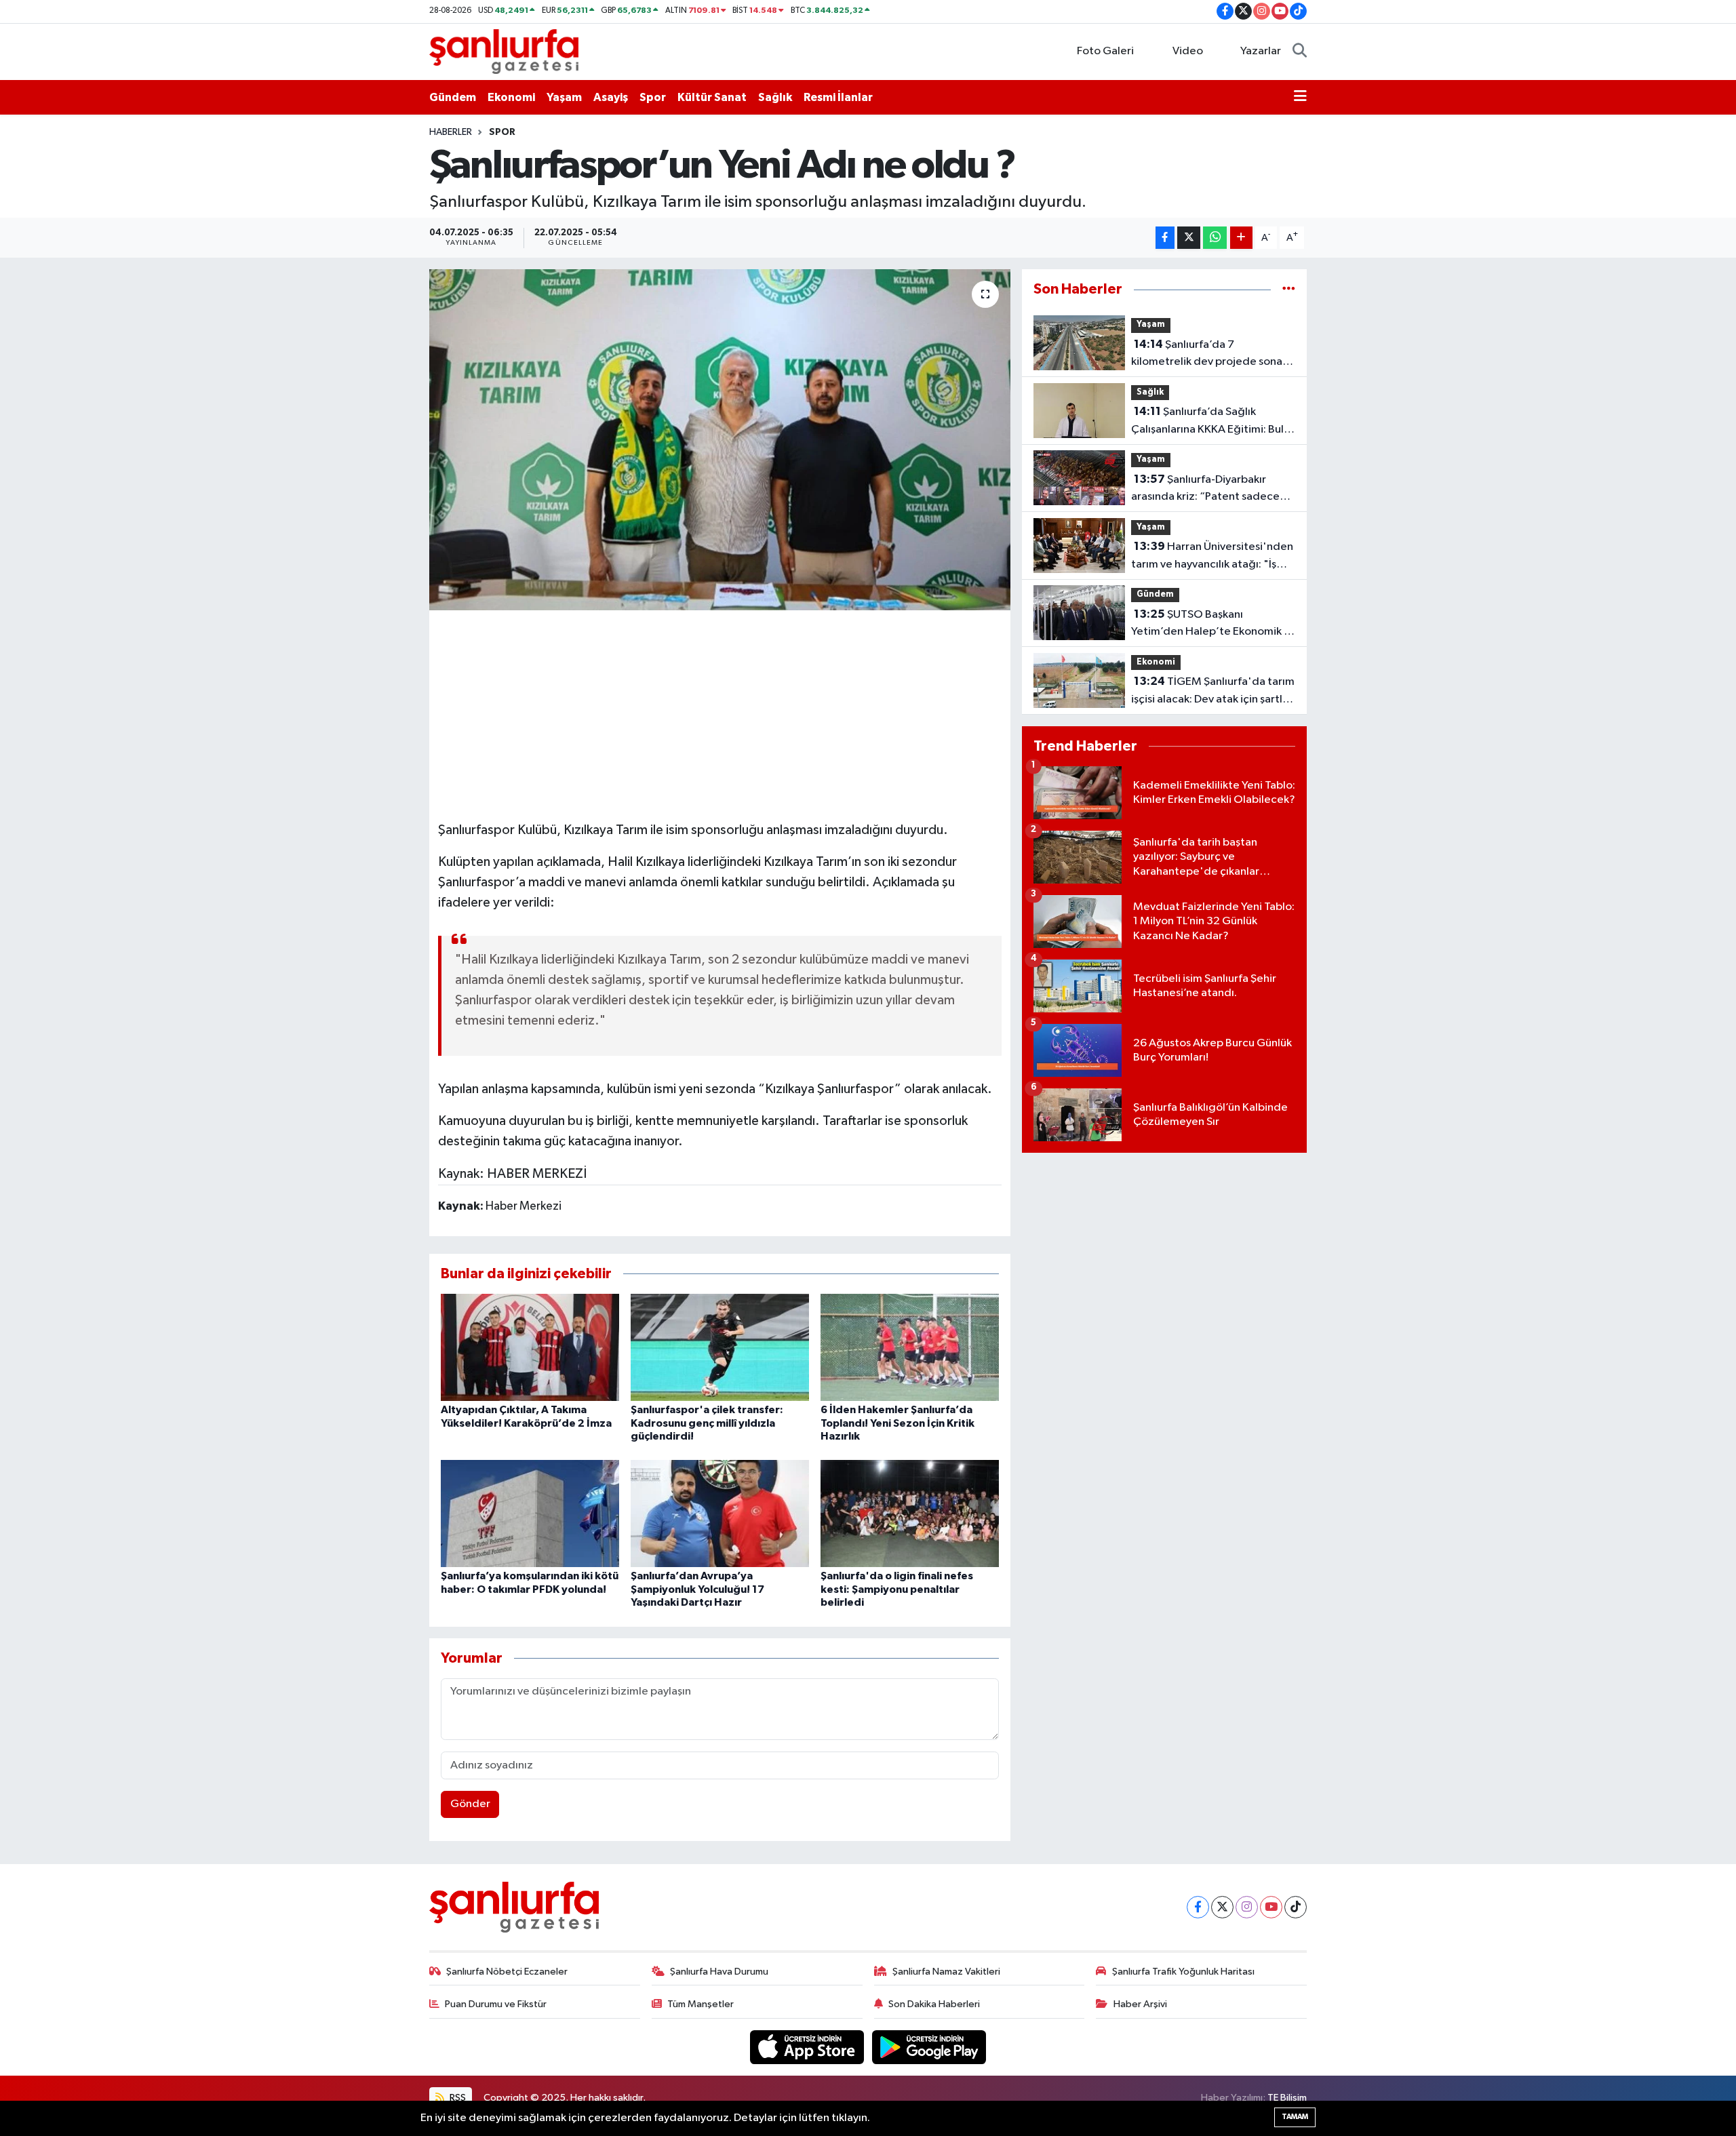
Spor (653, 97)
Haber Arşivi (1140, 2004)
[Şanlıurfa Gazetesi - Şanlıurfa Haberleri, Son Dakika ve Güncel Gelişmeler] (504, 51)
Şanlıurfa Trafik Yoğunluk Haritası (1183, 1972)
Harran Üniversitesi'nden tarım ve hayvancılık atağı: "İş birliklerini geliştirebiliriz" (1212, 557)
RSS (457, 2098)
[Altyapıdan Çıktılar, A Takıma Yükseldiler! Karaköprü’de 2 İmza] (530, 1347)
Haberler (451, 132)
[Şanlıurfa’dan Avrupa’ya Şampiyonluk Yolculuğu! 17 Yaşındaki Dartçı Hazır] (720, 1513)
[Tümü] (1289, 289)
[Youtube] (1271, 1907)
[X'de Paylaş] (1189, 238)
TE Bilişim (1287, 2098)
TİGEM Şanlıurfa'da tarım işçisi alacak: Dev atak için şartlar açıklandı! (1213, 692)
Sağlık (775, 97)
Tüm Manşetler (701, 2004)
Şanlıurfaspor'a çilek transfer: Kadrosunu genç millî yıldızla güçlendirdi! (707, 1423)
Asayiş (611, 97)
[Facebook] (1198, 1907)
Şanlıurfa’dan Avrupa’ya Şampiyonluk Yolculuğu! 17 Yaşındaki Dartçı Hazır (697, 1589)
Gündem (453, 97)
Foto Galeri (1105, 51)
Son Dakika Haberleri (934, 2004)
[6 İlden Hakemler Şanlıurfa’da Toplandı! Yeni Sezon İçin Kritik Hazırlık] (910, 1347)
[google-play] (929, 2047)
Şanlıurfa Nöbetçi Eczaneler (507, 1972)
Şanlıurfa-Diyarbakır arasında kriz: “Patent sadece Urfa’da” (1205, 490)
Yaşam (564, 97)
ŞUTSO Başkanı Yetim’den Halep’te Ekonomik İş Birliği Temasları (1211, 625)
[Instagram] (1247, 1907)
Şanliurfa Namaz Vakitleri (946, 1972)
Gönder (470, 1804)
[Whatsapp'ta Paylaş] (1215, 238)
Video (1188, 51)
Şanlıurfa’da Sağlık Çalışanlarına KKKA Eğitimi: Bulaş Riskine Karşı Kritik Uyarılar (1213, 422)
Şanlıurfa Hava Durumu (719, 1972)
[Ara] (1300, 52)
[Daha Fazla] (1241, 238)
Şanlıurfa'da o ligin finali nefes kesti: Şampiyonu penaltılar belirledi (897, 1589)
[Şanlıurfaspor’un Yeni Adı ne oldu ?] (720, 439)
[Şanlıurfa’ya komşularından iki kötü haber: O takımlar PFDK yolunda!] (530, 1513)
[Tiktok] (1296, 1907)
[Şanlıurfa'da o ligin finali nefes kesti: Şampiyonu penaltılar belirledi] (910, 1513)
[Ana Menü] (1300, 98)
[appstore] (808, 2047)
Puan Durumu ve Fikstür (496, 2004)
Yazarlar (1261, 51)
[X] (1222, 1907)
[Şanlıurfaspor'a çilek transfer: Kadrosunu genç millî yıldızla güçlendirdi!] (720, 1347)
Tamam (1295, 2117)
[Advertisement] (719, 713)
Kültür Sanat (712, 97)
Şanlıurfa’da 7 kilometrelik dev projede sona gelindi (1207, 355)
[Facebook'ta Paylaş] (1165, 238)
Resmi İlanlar (838, 97)
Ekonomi (511, 97)
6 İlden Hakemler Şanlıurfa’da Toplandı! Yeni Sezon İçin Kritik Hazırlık (897, 1423)
